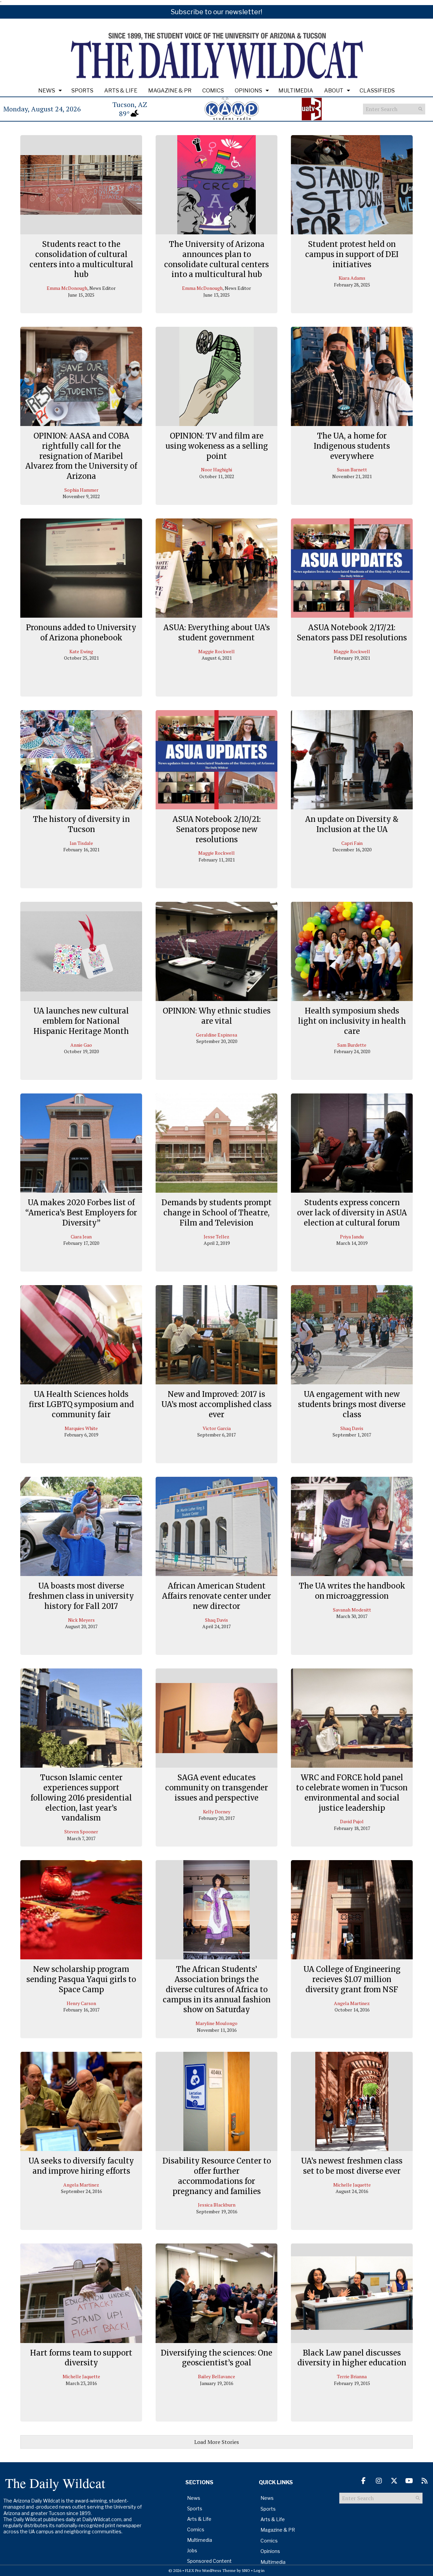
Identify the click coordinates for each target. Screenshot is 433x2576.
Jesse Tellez (216, 1237)
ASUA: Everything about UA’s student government (217, 633)
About (334, 91)
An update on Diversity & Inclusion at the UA (352, 824)
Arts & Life (121, 91)
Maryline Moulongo (216, 2023)
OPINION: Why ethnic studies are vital (217, 1016)
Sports (82, 91)
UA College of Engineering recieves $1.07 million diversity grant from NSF (352, 1979)
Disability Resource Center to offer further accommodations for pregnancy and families (217, 2176)
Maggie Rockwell (216, 651)
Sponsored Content (209, 2561)
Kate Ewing (81, 651)
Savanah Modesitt (352, 1610)
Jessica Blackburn (217, 2205)
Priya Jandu (352, 1237)
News (47, 91)
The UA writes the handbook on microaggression (352, 1591)
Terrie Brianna (352, 2376)
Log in (259, 2570)
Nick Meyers (81, 1620)
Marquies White (81, 1428)
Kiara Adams (352, 278)
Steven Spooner (81, 1832)
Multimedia (296, 91)
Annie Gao (81, 1045)
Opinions (248, 91)
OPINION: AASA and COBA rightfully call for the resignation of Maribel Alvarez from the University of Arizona (81, 456)
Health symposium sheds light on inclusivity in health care (352, 1021)
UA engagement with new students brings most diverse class (352, 1404)
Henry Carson (81, 2003)
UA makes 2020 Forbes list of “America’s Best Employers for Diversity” (81, 1212)
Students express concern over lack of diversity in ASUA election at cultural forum (352, 1212)
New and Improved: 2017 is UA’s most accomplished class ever (216, 1404)
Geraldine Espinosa (216, 1035)
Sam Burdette (352, 1045)
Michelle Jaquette (352, 2185)
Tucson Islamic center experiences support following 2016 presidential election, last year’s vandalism (81, 1798)
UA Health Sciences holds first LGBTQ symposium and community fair (81, 1404)
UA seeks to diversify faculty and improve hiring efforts (81, 2166)
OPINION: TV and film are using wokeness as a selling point (217, 446)
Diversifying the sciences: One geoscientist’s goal (216, 2358)
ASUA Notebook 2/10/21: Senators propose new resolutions (217, 829)
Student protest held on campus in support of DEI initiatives (352, 254)
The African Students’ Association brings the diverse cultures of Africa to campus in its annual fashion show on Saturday (217, 1989)
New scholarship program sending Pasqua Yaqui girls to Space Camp (81, 1979)
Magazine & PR (170, 91)
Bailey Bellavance (216, 2376)
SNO (246, 2570)
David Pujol (352, 1821)
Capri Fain (352, 843)
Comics (213, 91)
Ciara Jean (81, 1237)
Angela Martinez (352, 2003)
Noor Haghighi (216, 470)
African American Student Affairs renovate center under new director (216, 1596)
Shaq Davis (352, 1428)
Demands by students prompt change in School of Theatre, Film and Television (216, 1212)
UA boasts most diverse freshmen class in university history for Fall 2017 (81, 1596)
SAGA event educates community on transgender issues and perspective (216, 1787)
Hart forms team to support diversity (81, 2358)
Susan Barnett (352, 470)
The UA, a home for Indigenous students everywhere (352, 446)
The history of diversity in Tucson (81, 824)
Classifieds (377, 91)
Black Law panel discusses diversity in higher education (352, 2358)
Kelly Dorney (217, 1812)
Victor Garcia (217, 1428)
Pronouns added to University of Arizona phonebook (81, 633)
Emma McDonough (67, 288)
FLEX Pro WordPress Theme (210, 2570)
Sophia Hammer (81, 490)
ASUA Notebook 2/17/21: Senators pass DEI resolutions (352, 633)
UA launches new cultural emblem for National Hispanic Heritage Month (81, 1021)
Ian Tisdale (81, 843)
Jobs (192, 2550)
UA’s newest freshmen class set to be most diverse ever (352, 2166)
